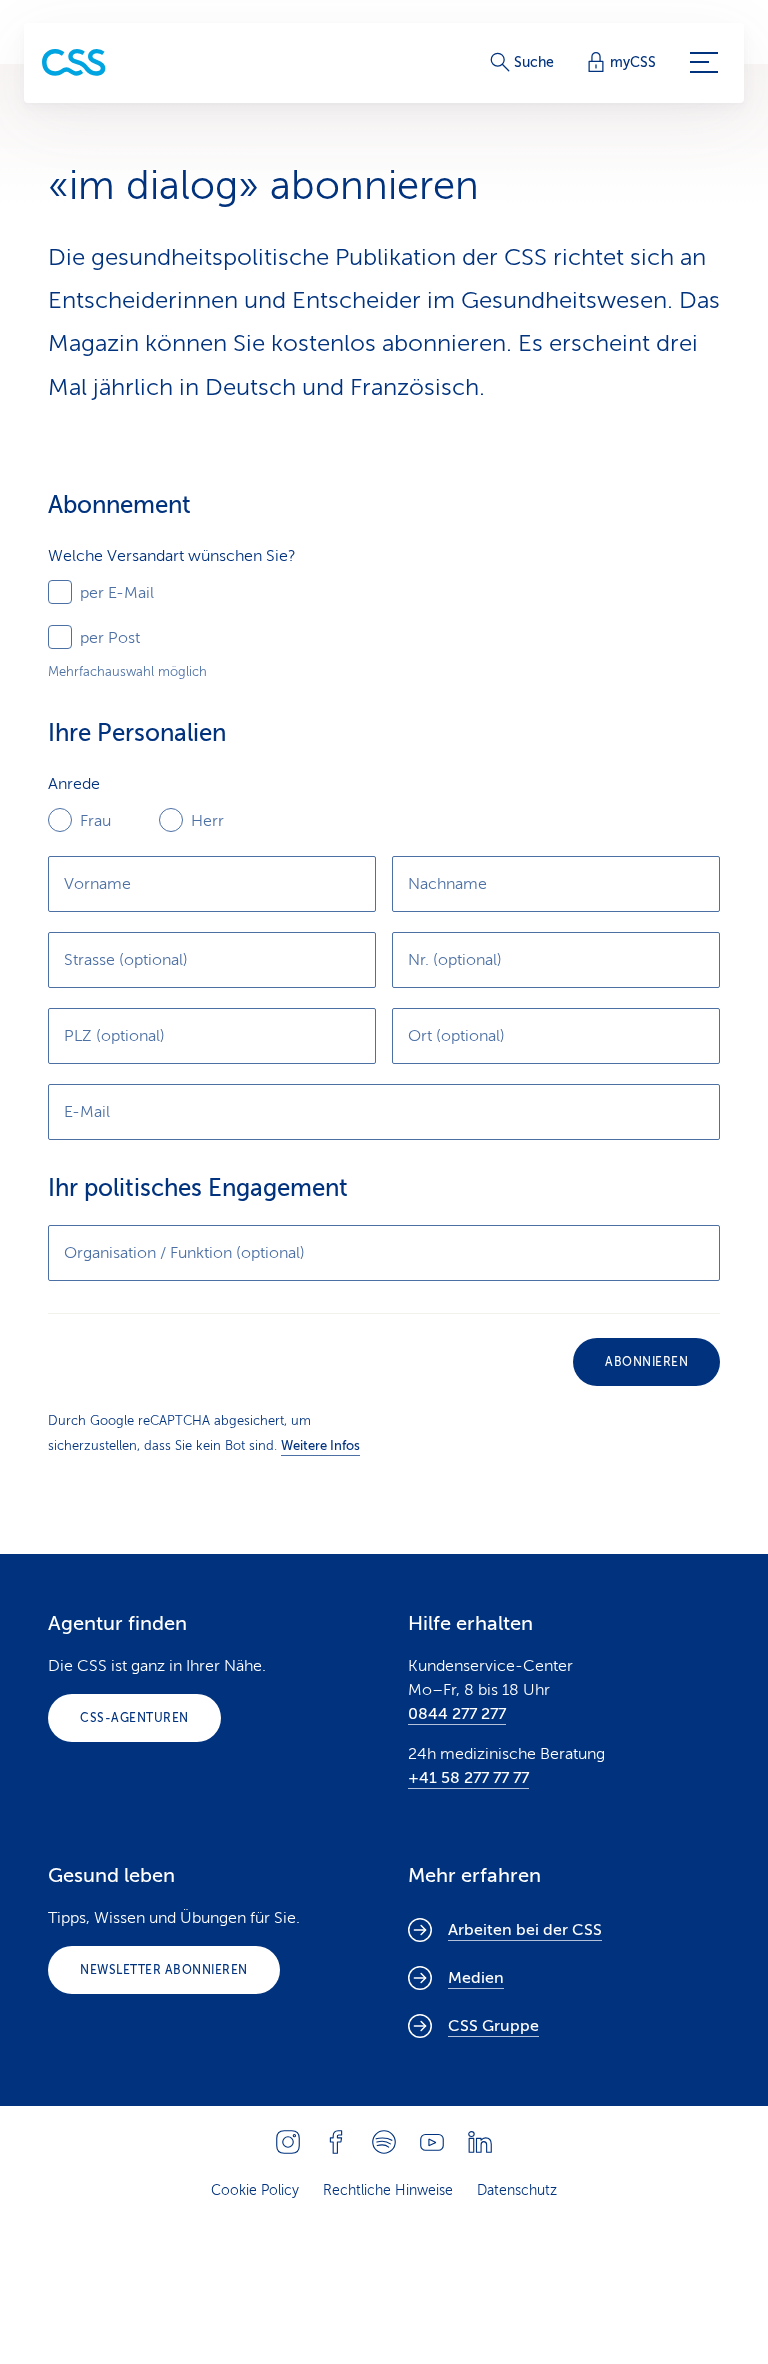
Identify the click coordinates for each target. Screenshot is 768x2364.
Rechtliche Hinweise (388, 2190)
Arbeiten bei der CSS (525, 1930)
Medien (476, 1978)
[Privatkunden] (74, 62)
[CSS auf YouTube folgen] (432, 2142)
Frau (95, 821)
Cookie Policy (255, 2190)
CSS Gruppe (493, 2026)
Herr (207, 821)
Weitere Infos (320, 1445)
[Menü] (704, 63)
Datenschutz (517, 2190)
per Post (110, 638)
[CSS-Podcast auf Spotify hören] (384, 2142)
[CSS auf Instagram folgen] (288, 2142)
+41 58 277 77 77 (468, 1778)
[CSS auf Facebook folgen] (336, 2142)
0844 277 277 (457, 1714)
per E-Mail (117, 593)
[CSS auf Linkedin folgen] (480, 2142)
